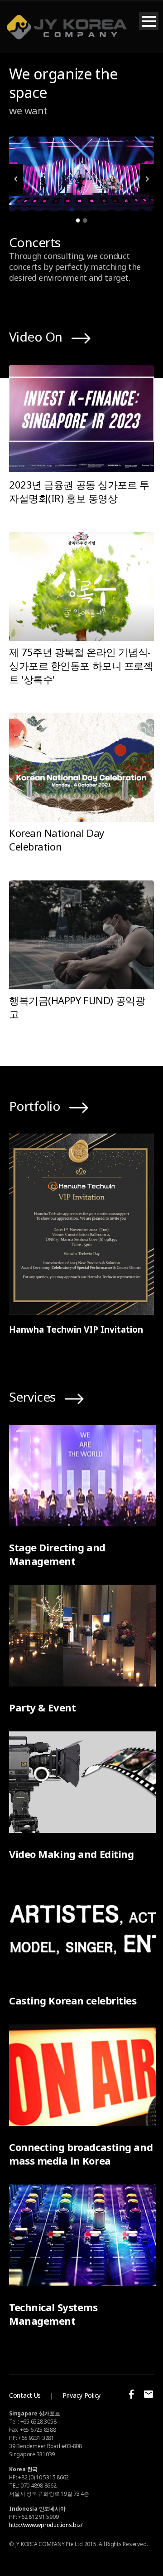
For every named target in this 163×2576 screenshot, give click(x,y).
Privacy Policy (81, 2395)
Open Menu (149, 21)
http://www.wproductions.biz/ (46, 2525)
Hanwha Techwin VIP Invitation (76, 1330)
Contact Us (25, 2395)
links (91, 338)
